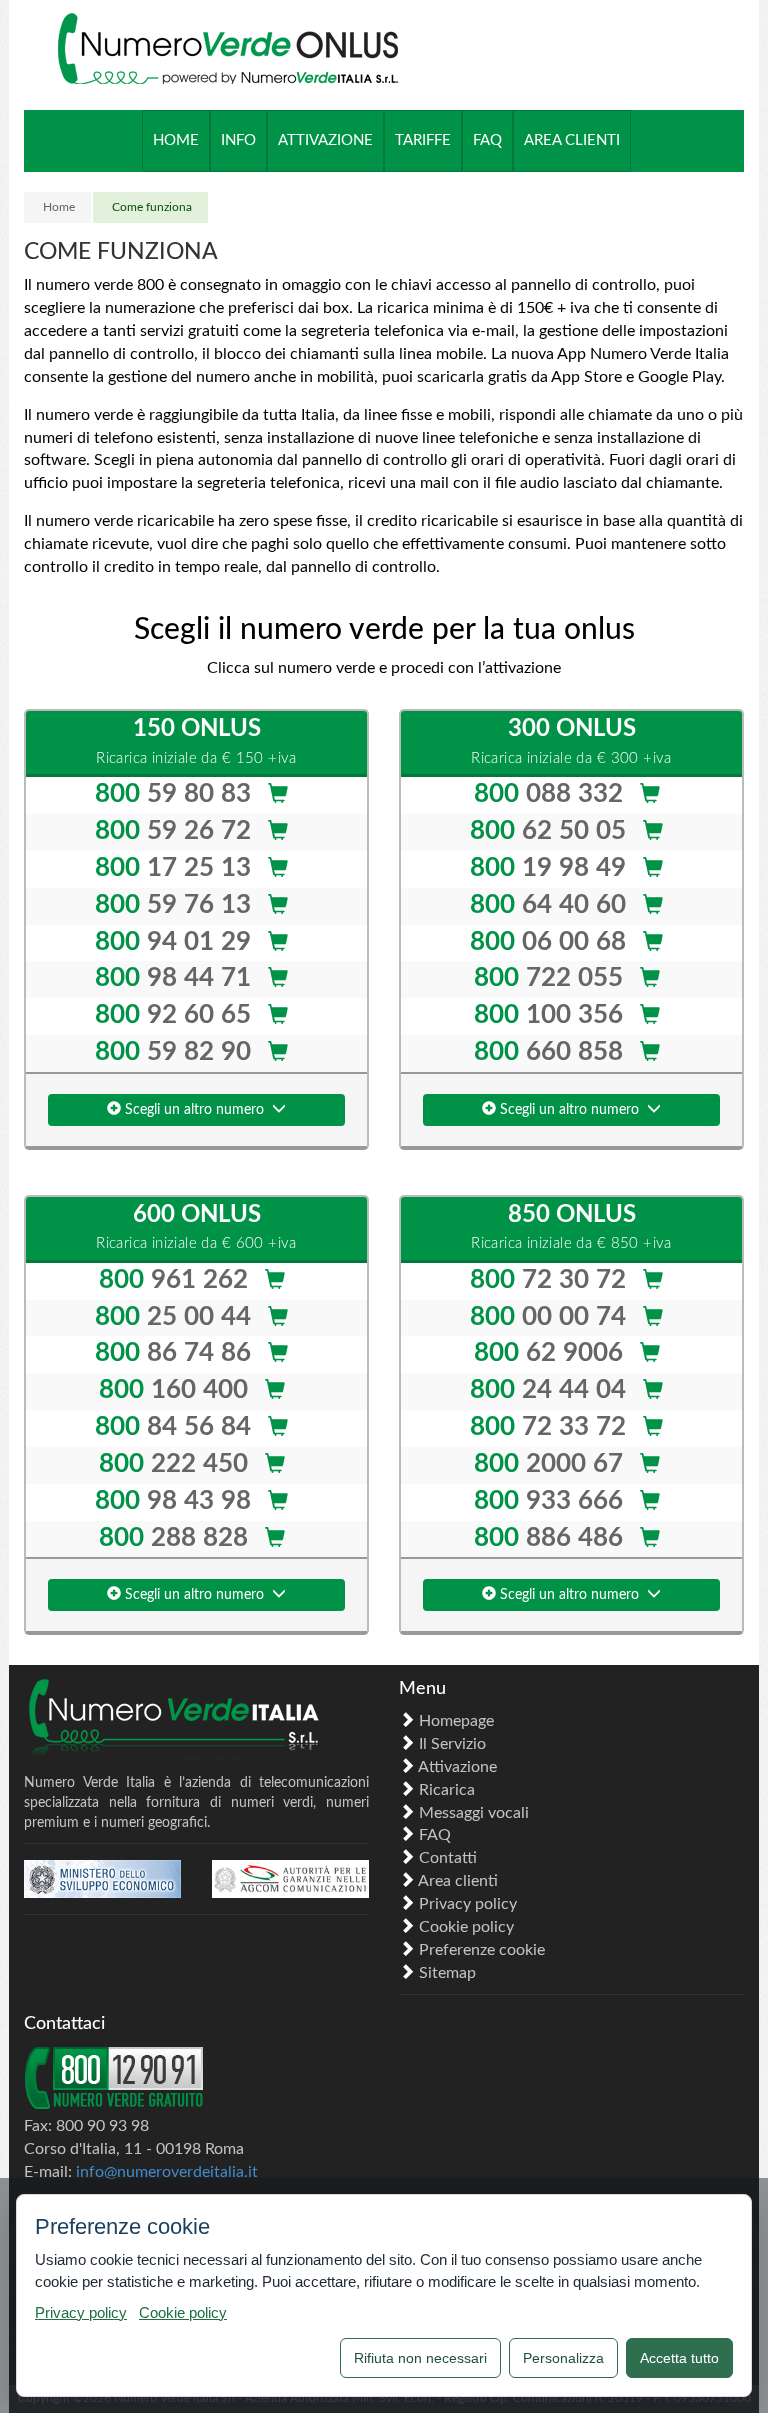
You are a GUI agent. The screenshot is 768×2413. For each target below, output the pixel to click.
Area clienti (458, 1881)
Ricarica (447, 1790)
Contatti (448, 1858)
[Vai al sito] (103, 1879)
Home (59, 207)
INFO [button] (238, 140)
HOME (176, 140)
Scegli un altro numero (196, 1110)
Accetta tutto (679, 2358)
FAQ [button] (487, 140)
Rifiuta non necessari (420, 2358)
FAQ (435, 1835)
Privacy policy (468, 1904)
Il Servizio (452, 1744)
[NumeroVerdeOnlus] (228, 50)
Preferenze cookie (482, 1950)
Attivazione (457, 1767)
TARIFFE (423, 140)
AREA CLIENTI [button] (572, 140)
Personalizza (563, 2358)
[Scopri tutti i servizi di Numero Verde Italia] (196, 1723)
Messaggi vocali (474, 1813)
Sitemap (447, 1973)
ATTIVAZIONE (325, 140)
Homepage (456, 1721)
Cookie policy (466, 1927)
